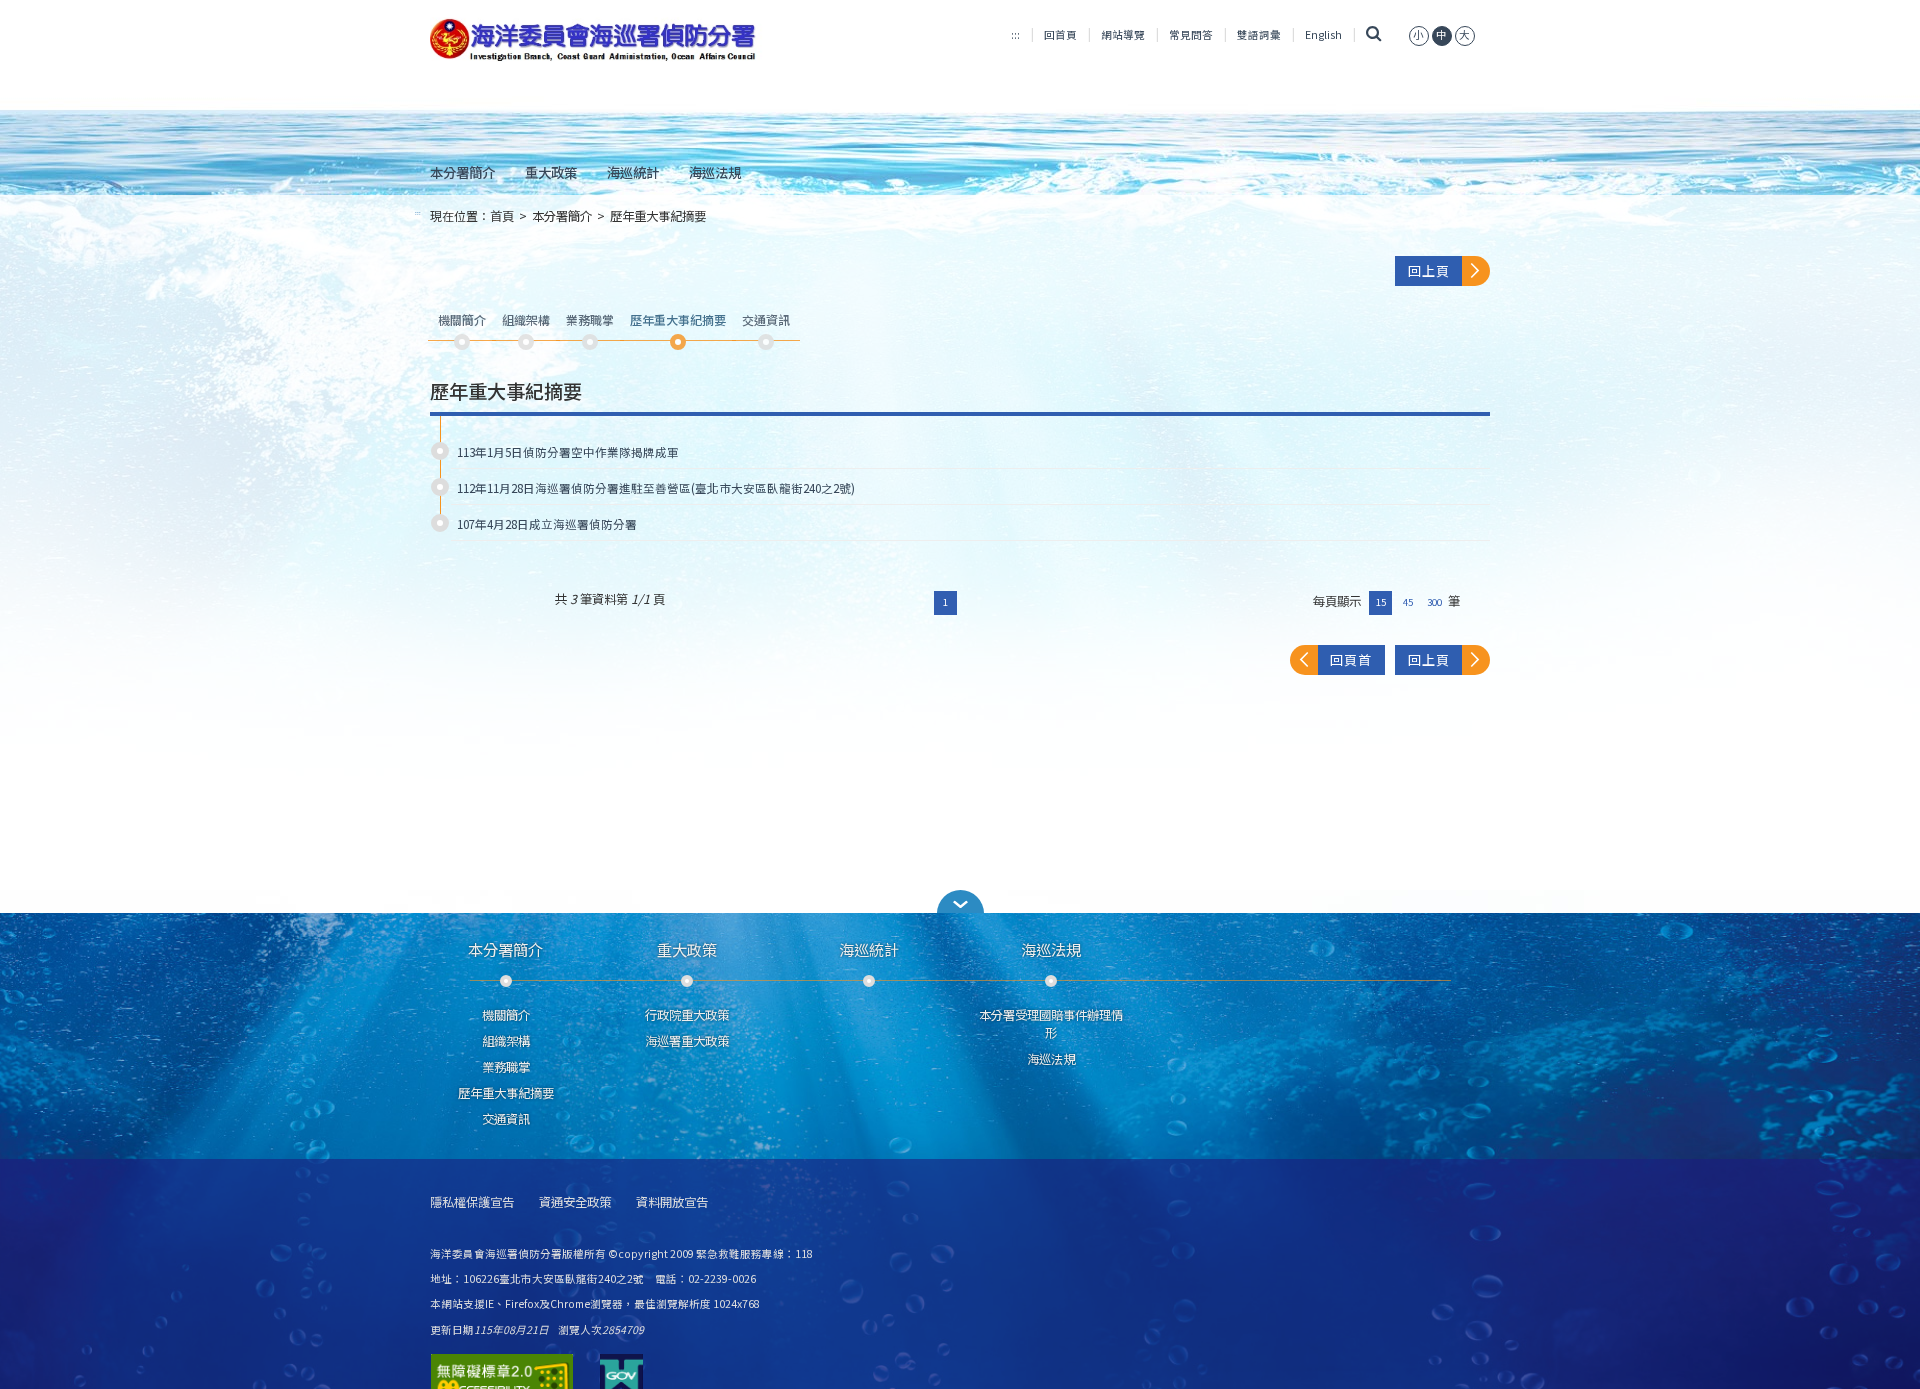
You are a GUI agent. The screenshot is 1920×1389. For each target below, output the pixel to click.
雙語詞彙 (1259, 34)
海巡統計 (633, 172)
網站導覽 (1123, 34)
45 (1408, 602)
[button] (960, 901)
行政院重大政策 (687, 1015)
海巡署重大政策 (687, 1041)
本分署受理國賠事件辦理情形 (1051, 1024)
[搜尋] (1373, 34)
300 (1434, 602)
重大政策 (551, 172)
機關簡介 (506, 1015)
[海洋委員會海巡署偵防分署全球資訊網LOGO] (596, 40)
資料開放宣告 (672, 1202)
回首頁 (1060, 34)
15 (1381, 602)
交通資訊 (506, 1119)
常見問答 (1191, 34)
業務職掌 (506, 1067)
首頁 (502, 216)
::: (1015, 34)
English (1323, 34)
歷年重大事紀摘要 (658, 216)
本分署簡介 (462, 172)
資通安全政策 (575, 1202)
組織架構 (506, 1041)
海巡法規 (715, 172)
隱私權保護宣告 (472, 1202)
